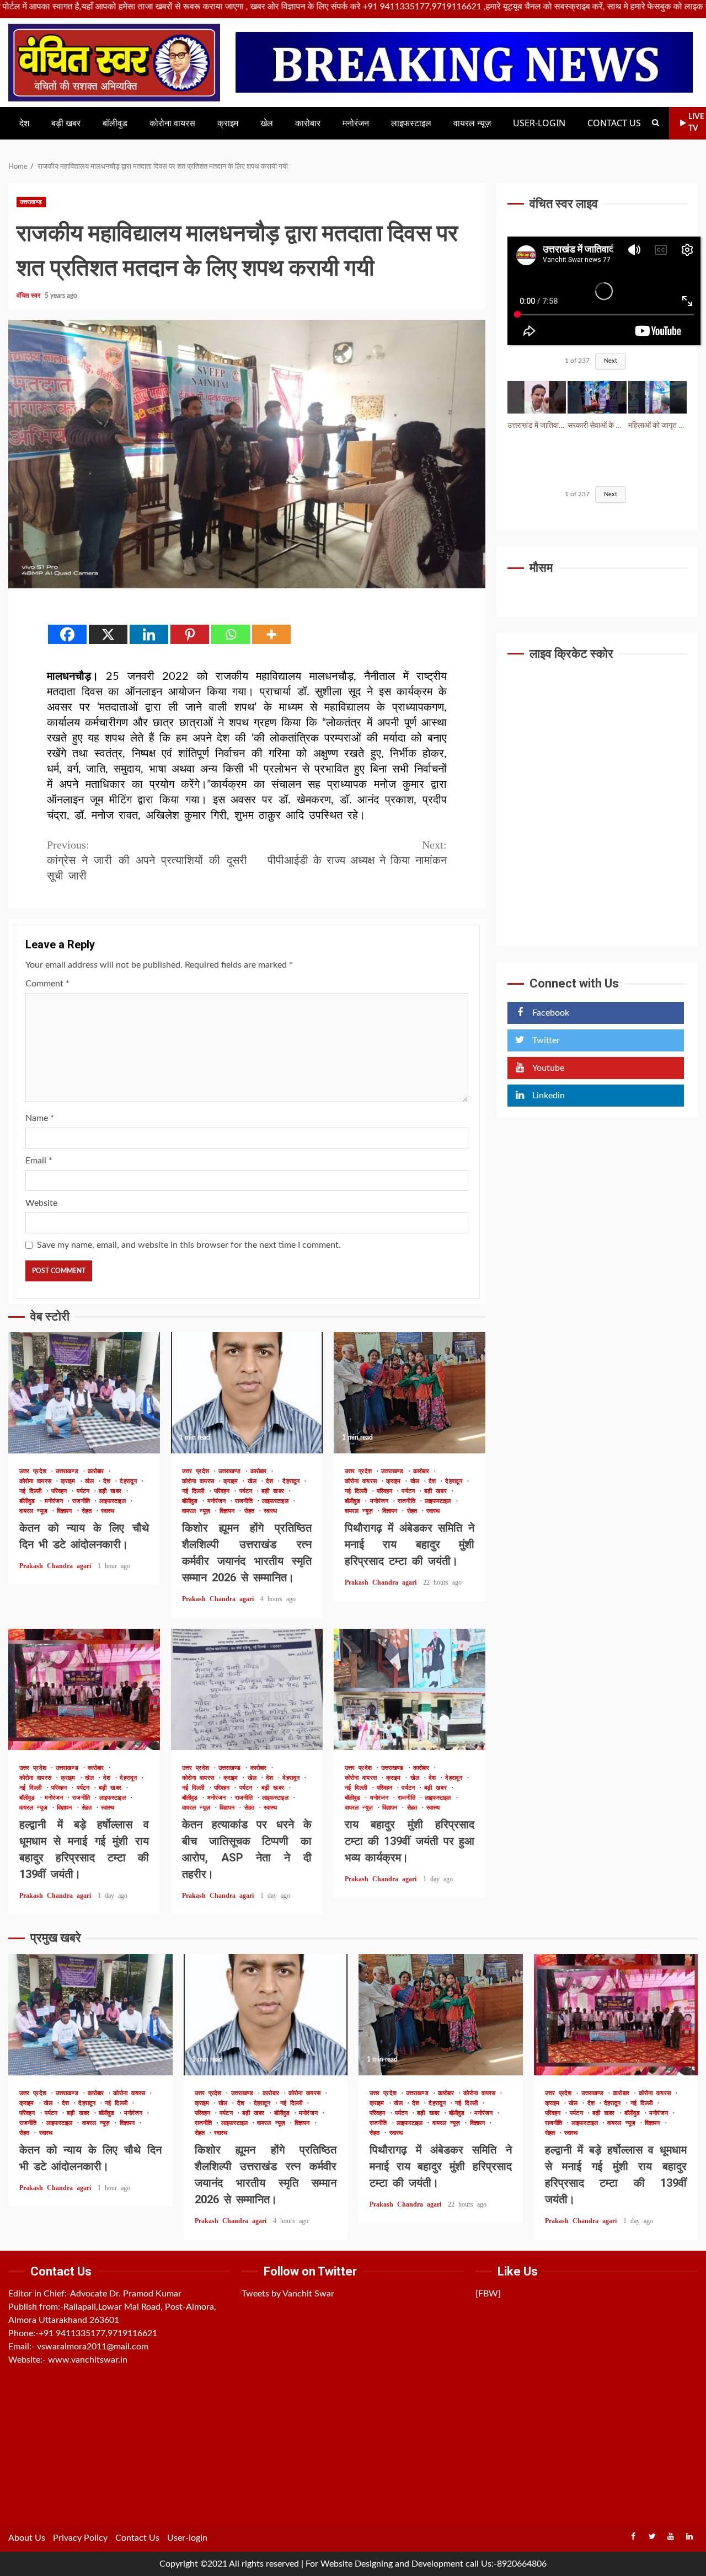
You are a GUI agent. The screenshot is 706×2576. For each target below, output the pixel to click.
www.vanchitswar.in (88, 2360)
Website (41, 1203)
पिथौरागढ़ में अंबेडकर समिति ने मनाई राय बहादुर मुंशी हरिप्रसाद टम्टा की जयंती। (410, 1393)
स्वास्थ (108, 1511)
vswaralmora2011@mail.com (93, 2347)
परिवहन (61, 1491)
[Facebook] (67, 634)
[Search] (656, 123)
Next (611, 361)
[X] (108, 634)
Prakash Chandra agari (57, 1566)
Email (39, 1161)
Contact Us (614, 123)
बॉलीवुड (115, 123)
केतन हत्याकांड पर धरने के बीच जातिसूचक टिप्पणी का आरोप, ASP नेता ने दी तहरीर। (247, 1689)
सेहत (89, 1511)
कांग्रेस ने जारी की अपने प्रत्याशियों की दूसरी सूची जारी (147, 860)
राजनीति (83, 1501)
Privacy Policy (80, 2538)
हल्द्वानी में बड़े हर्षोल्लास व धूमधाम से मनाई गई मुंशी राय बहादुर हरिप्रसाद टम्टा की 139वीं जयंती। (84, 1689)
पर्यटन (85, 1491)
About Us (27, 2538)
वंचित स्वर (29, 296)
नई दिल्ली (33, 1491)
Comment (47, 984)
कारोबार (308, 123)
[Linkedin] (149, 634)
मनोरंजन (356, 123)
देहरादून (130, 1481)
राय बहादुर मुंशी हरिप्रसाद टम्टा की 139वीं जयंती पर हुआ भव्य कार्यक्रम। (410, 1689)
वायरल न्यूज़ (472, 123)
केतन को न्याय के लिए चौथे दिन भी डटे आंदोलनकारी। (84, 1393)
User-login (539, 123)
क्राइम (228, 123)
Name (40, 1118)
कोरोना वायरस (172, 123)
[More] (271, 634)
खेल (267, 123)
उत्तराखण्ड (31, 202)
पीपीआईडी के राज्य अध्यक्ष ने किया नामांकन (357, 852)
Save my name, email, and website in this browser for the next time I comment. (189, 1245)
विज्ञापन (66, 1511)
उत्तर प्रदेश (35, 1471)
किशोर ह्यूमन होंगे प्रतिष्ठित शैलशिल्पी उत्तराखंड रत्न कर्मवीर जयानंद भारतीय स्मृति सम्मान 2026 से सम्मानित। (247, 1393)
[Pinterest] (190, 634)
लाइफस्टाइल (411, 123)
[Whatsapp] (231, 634)
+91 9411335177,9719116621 (98, 2333)
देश (24, 123)
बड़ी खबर (66, 123)
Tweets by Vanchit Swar (288, 2294)
